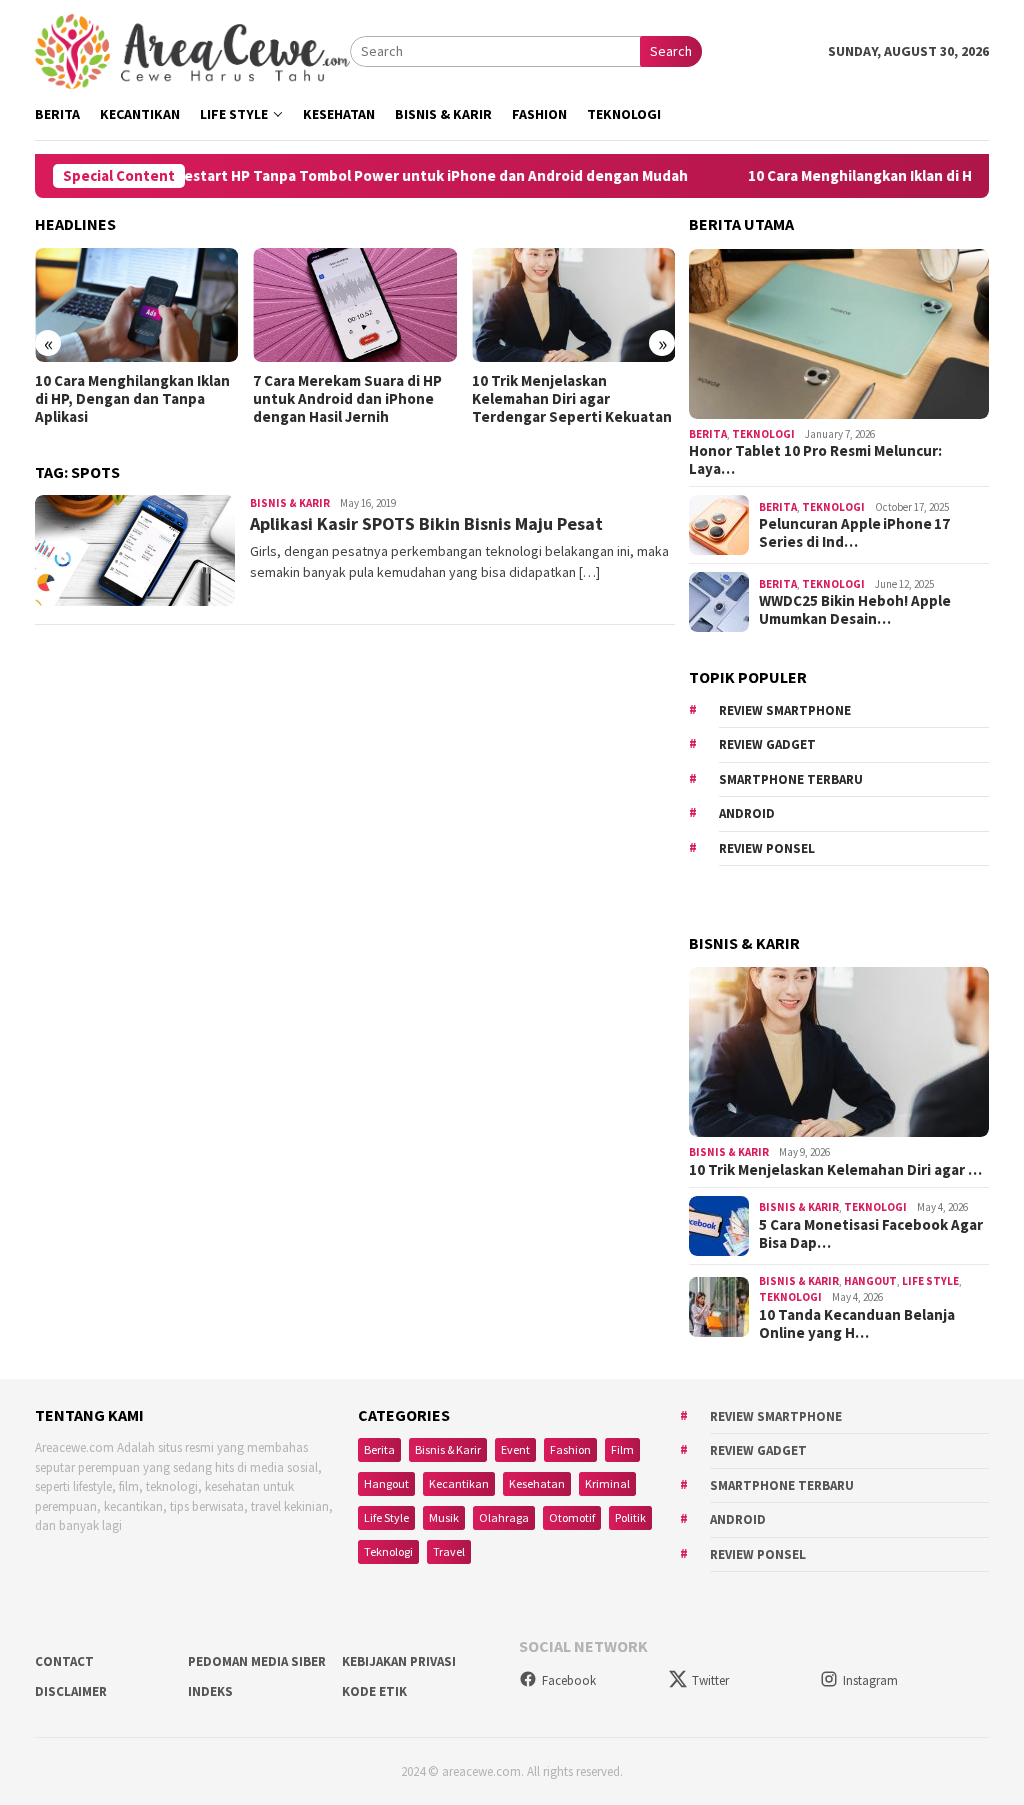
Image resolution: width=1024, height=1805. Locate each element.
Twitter (710, 1680)
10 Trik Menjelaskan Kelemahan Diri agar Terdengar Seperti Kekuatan (572, 399)
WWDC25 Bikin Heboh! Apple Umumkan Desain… (855, 610)
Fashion (570, 1449)
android (747, 813)
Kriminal (607, 1483)
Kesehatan (537, 1483)
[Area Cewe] (192, 50)
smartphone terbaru (791, 779)
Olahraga (504, 1517)
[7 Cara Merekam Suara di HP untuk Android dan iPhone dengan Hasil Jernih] (354, 305)
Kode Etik (374, 1691)
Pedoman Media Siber (257, 1661)
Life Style (930, 1281)
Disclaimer (71, 1691)
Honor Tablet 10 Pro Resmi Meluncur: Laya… (815, 460)
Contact (64, 1661)
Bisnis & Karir (290, 503)
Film (622, 1449)
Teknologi (763, 434)
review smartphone (785, 710)
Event (515, 1449)
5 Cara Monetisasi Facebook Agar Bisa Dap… (871, 1234)
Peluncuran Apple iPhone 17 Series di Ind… (854, 533)
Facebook (569, 1680)
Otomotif (572, 1517)
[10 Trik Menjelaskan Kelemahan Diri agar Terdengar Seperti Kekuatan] (573, 305)
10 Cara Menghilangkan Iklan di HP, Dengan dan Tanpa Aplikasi (132, 399)
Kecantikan (459, 1483)
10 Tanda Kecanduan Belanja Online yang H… (857, 1324)
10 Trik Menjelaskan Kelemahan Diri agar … (835, 1170)
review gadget (767, 744)
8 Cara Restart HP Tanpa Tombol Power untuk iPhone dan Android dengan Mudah (368, 176)
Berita (708, 434)
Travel (449, 1551)
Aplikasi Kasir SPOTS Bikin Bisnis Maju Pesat (426, 523)
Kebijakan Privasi (399, 1661)
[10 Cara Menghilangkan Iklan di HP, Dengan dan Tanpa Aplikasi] (136, 305)
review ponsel (767, 848)
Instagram (870, 1680)
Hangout (870, 1281)
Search (671, 51)
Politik (630, 1517)
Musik (444, 1517)
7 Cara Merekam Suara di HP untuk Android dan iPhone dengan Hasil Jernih (347, 399)
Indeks (210, 1691)
